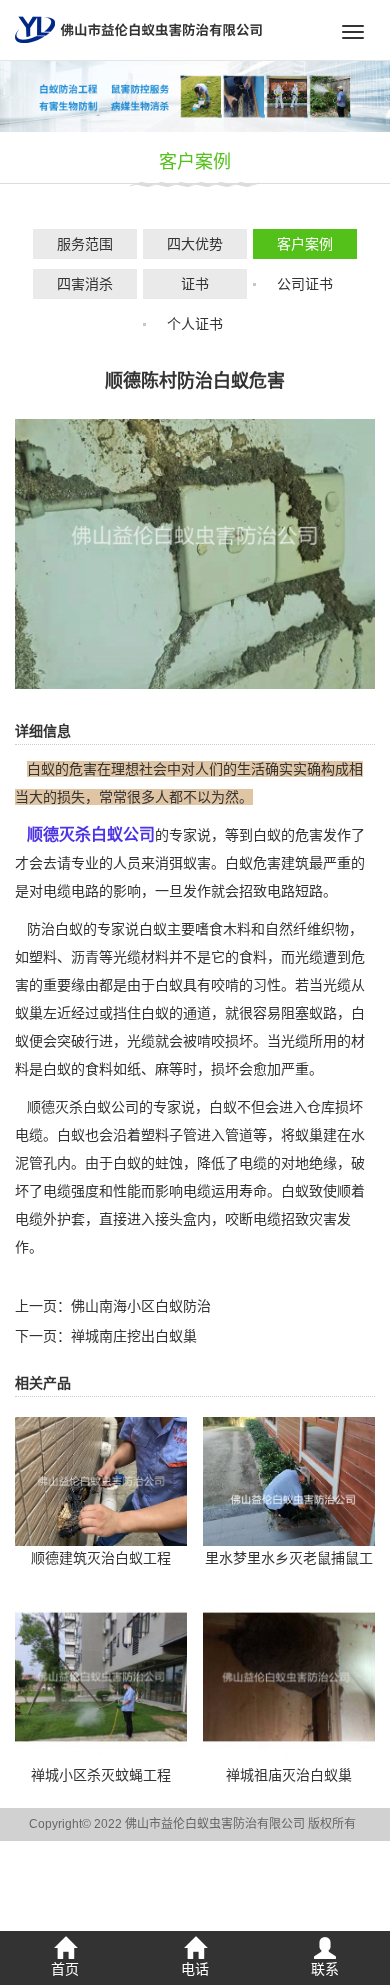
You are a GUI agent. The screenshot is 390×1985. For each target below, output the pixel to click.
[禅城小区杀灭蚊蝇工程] (101, 1676)
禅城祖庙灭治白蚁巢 (289, 1775)
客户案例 (305, 244)
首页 (65, 1969)
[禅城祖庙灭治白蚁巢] (289, 1676)
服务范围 (85, 244)
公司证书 (305, 284)
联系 (325, 1969)
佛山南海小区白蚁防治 (141, 1306)
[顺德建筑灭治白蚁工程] (101, 1480)
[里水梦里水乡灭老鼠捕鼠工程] (289, 1480)
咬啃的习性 (246, 985)
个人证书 (195, 324)
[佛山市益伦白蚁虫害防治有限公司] (138, 29)
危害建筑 (281, 863)
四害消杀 (85, 284)
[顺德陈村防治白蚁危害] (195, 553)
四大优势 (195, 244)
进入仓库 (307, 1107)
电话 (195, 1969)
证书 (195, 284)
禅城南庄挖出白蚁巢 (134, 1336)
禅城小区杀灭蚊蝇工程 (101, 1775)
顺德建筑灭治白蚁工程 (101, 1558)
